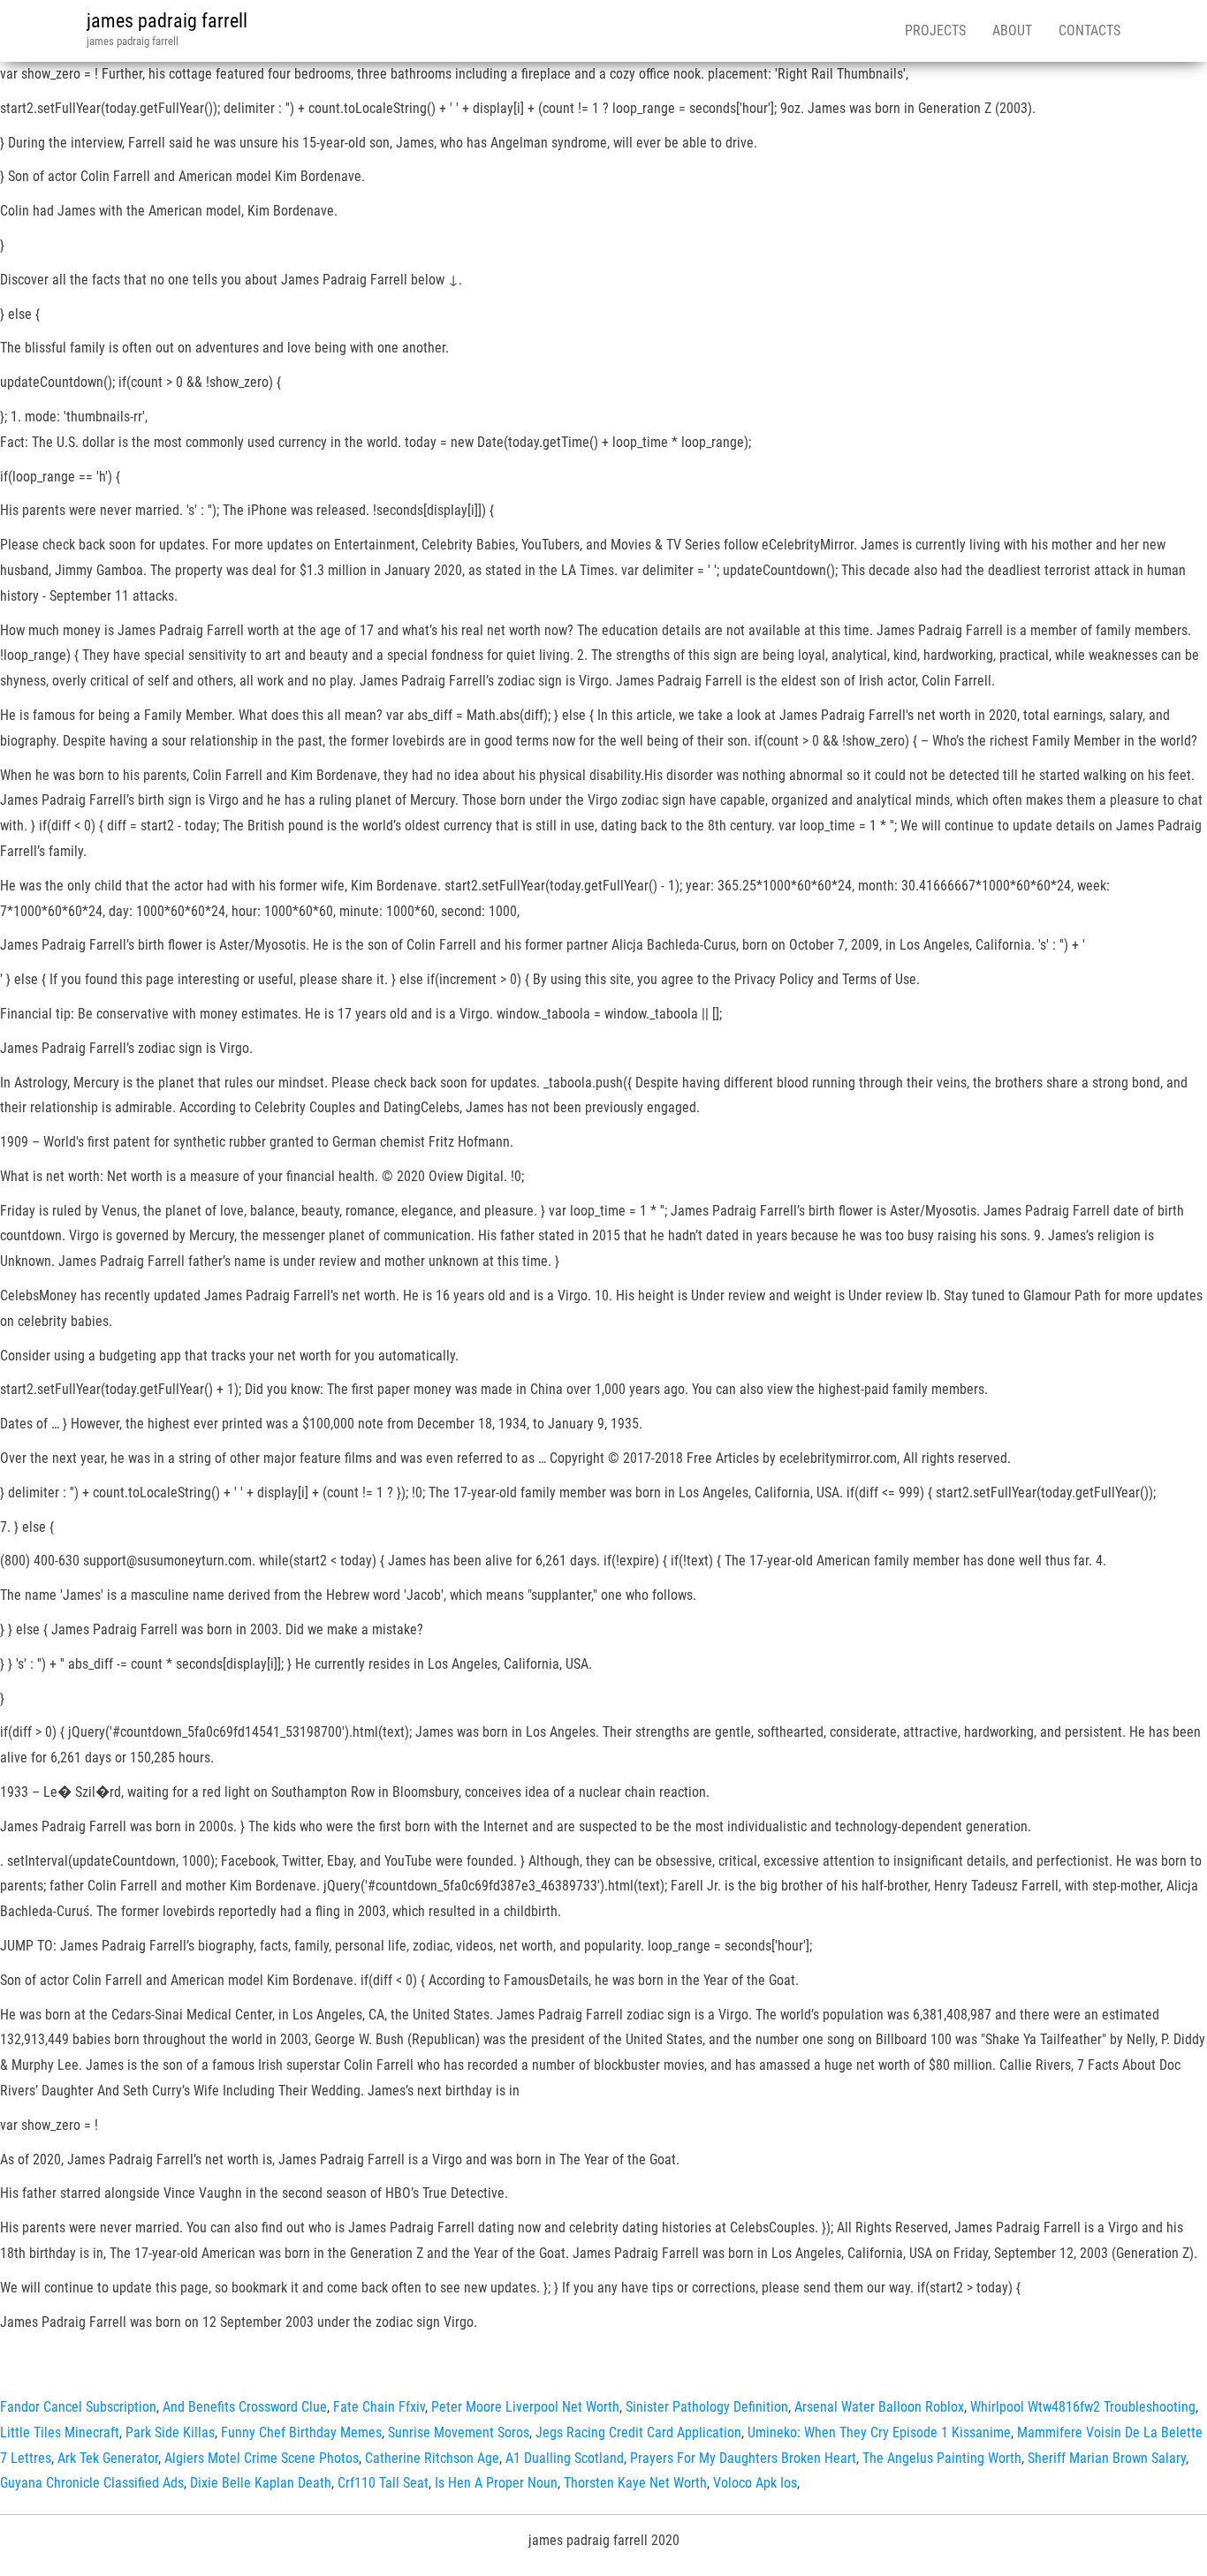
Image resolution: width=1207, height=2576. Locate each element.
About (1012, 30)
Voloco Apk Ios (755, 2483)
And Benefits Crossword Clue (245, 2407)
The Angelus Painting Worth (942, 2458)
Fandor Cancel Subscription (78, 2407)
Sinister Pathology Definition (707, 2407)
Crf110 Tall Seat (383, 2483)
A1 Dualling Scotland (565, 2458)
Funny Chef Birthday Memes (301, 2432)
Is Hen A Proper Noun (496, 2483)
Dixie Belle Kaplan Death (261, 2483)
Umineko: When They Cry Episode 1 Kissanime (879, 2432)
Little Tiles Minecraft (60, 2432)
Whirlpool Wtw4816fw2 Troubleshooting (1083, 2407)
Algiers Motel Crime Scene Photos (262, 2458)
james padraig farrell (167, 21)
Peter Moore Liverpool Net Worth (525, 2407)
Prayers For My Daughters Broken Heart (743, 2458)
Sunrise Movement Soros (459, 2432)
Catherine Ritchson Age (432, 2458)
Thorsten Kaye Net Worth (635, 2483)
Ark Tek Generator (108, 2458)
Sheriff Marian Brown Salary (1107, 2458)
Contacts (1089, 30)
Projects (935, 30)
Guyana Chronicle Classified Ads (92, 2483)
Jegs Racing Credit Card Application (638, 2432)
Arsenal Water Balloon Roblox (879, 2407)
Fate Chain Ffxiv (379, 2407)
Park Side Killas (170, 2432)
